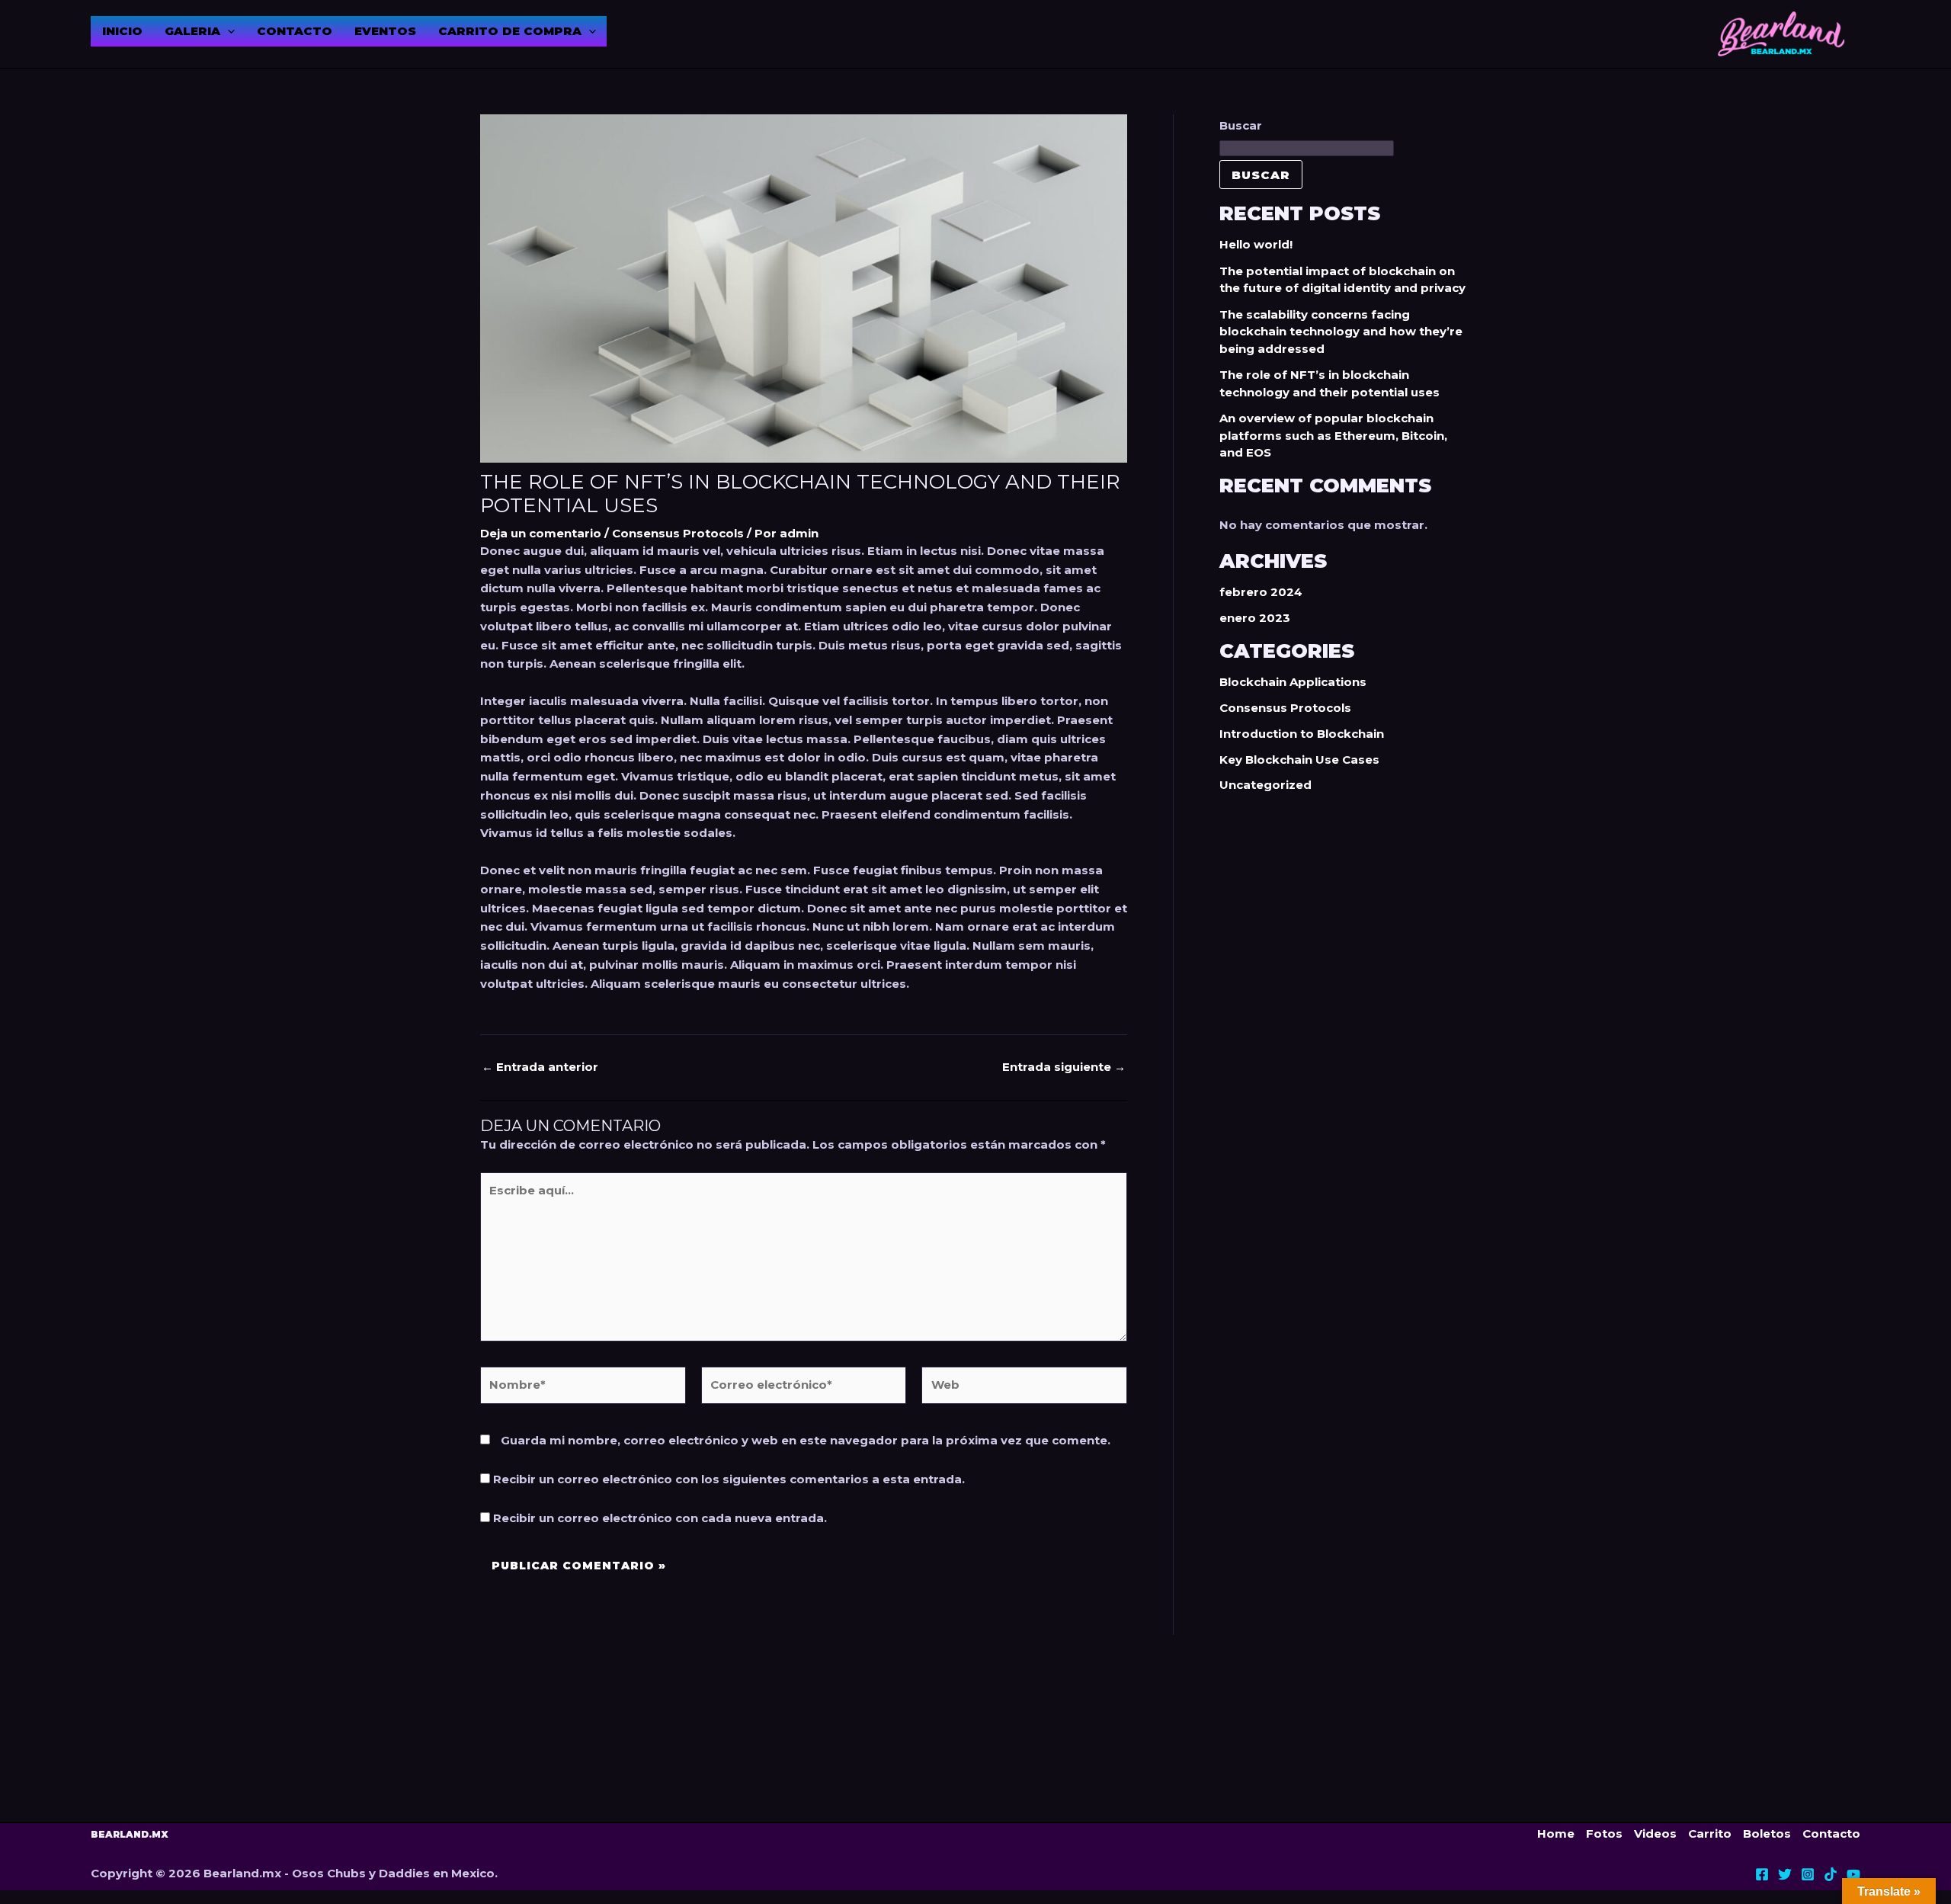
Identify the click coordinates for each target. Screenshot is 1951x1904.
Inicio (122, 31)
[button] (227, 31)
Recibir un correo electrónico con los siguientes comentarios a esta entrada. (729, 1479)
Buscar (1241, 125)
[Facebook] (1762, 1874)
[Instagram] (1808, 1874)
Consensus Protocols (678, 533)
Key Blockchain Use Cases (1299, 760)
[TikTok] (1831, 1874)
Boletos (1767, 1833)
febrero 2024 (1261, 592)
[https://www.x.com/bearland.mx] (1785, 1874)
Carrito (1710, 1833)
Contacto (295, 31)
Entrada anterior (540, 1067)
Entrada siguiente (1064, 1067)
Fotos (1604, 1833)
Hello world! (1256, 244)
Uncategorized (1265, 785)
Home (1556, 1833)
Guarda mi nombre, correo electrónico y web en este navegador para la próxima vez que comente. (806, 1440)
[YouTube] (1853, 1874)
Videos (1655, 1833)
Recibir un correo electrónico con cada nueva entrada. (660, 1518)
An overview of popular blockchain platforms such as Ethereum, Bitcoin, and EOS (1333, 435)
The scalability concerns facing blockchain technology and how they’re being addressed (1341, 332)
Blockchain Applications (1293, 682)
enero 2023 (1255, 618)
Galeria (192, 31)
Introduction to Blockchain (1302, 734)
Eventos (385, 31)
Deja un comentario (541, 533)
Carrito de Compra (510, 31)
